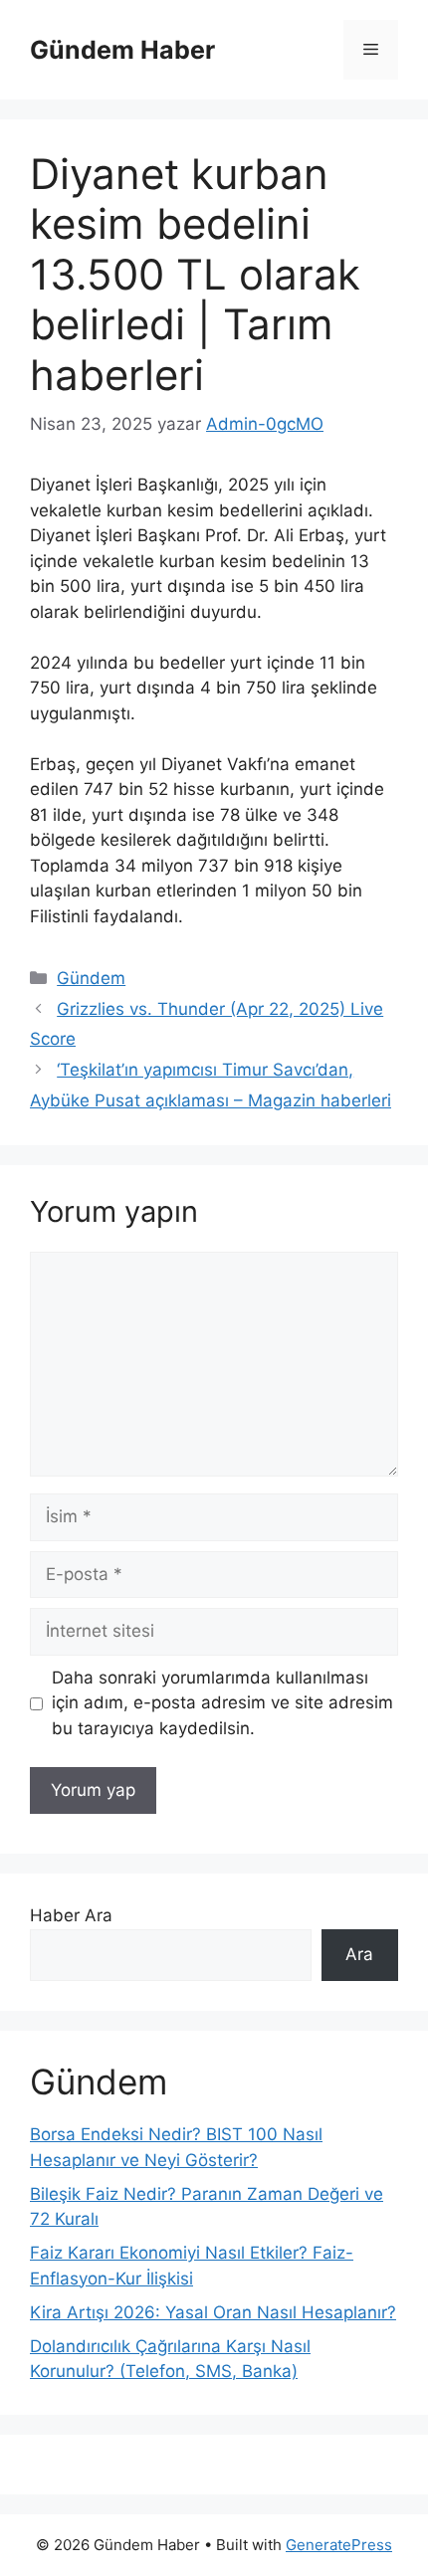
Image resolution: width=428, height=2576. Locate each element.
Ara (359, 1954)
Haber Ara (71, 1915)
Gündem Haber (122, 50)
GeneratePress (339, 2545)
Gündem (91, 978)
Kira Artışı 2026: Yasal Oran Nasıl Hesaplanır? (213, 2312)
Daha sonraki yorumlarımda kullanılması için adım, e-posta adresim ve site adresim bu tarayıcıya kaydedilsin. (222, 1703)
